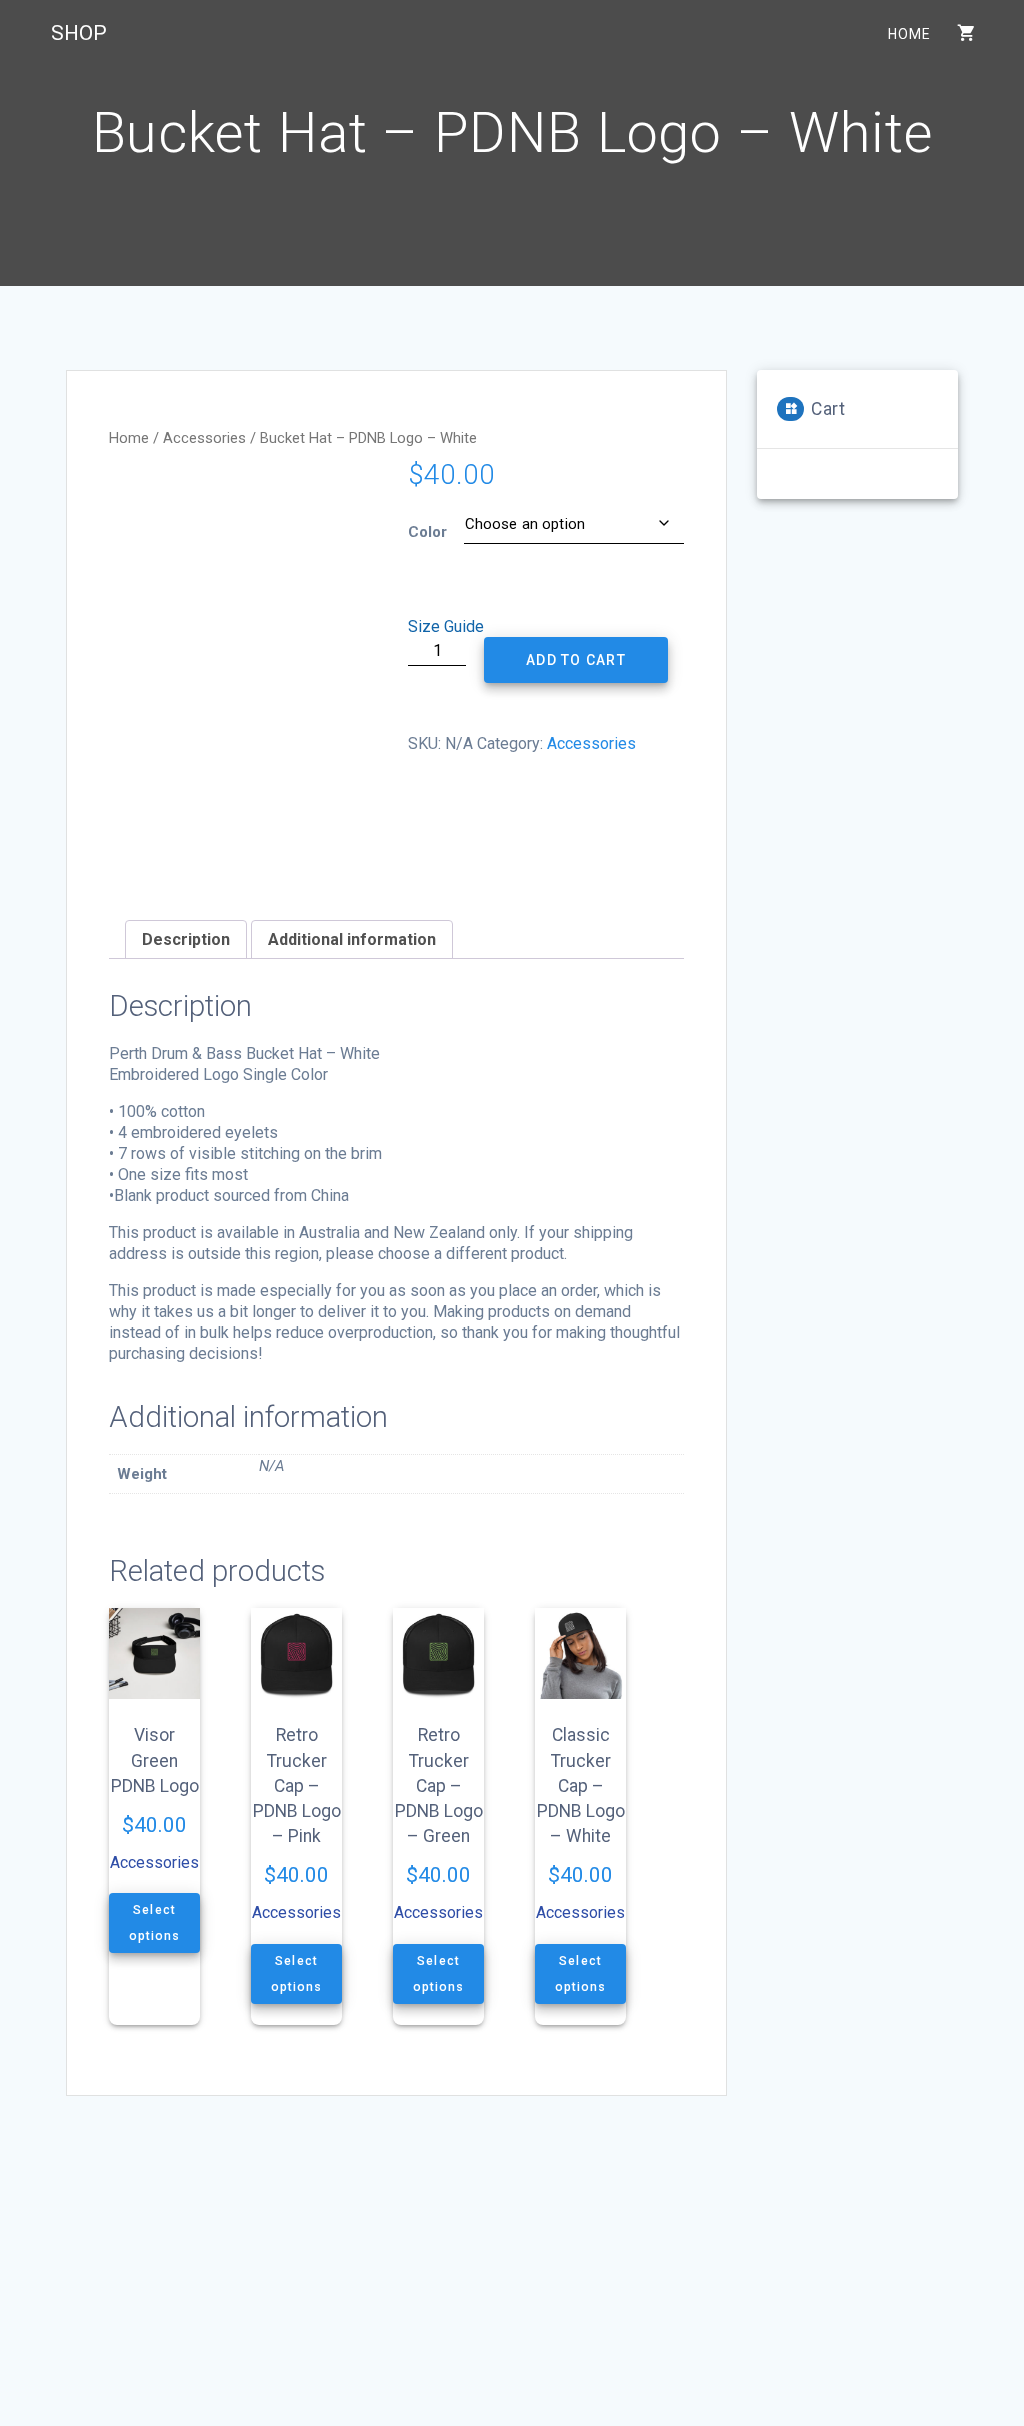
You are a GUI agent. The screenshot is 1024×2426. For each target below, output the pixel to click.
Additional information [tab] (352, 939)
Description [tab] (186, 939)
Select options (155, 1923)
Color (427, 532)
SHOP (79, 33)
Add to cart (576, 660)
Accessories (204, 438)
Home (908, 34)
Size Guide (446, 626)
